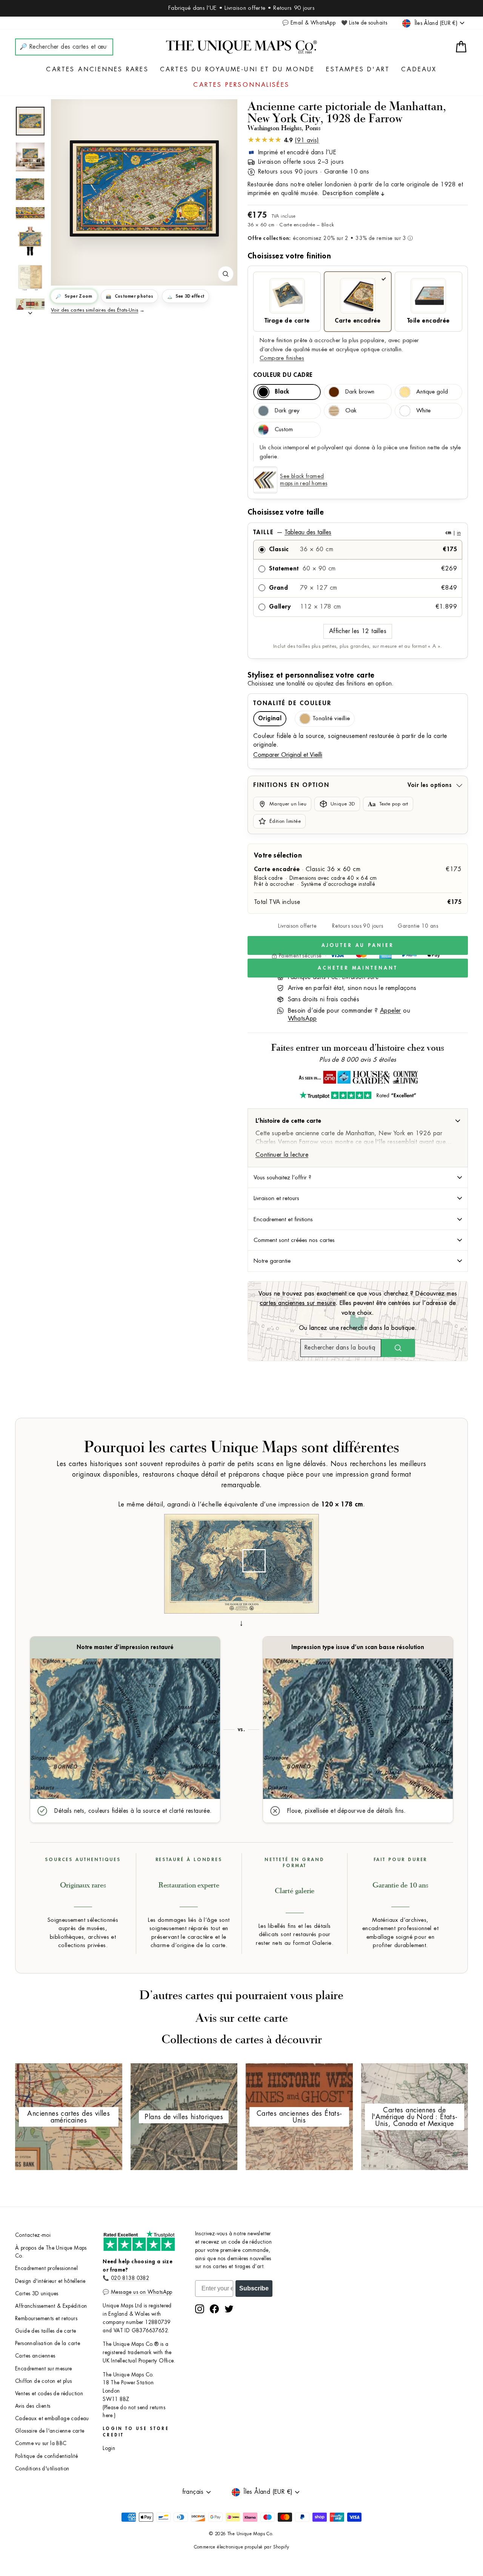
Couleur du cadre (283, 375)
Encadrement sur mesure (44, 2369)
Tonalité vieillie (331, 719)
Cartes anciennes (35, 2356)
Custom (284, 430)
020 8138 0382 (130, 2278)
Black (282, 392)
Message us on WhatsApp (142, 2292)
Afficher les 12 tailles (358, 631)
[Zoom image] (226, 274)
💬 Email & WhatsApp (309, 23)
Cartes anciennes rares (97, 69)
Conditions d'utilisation (42, 2469)
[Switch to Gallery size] (144, 188)
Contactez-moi (33, 2235)
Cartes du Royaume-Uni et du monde (238, 69)
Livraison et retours (276, 1198)
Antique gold (432, 392)
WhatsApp (302, 1019)
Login (109, 2448)
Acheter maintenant (358, 968)
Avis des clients (33, 2406)
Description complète (351, 193)
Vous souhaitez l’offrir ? (282, 1177)
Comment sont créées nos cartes (294, 1240)
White (423, 411)
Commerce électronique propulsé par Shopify (242, 2547)
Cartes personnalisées (241, 85)
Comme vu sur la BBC (41, 2443)
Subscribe (254, 2288)
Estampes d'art (358, 69)
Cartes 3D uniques (37, 2294)
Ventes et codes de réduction (49, 2394)
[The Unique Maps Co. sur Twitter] (229, 2309)
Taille (357, 532)
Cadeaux (419, 69)
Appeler (391, 1011)
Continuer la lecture (282, 1155)
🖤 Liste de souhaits (364, 23)
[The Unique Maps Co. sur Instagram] (200, 2309)
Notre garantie (272, 1261)
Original (270, 719)
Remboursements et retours (46, 2319)
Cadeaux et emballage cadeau (52, 2418)
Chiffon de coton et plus (44, 2381)
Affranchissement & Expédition (51, 2306)
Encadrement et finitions (283, 1219)
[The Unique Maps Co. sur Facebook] (214, 2309)
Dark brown (360, 392)
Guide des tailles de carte (45, 2331)
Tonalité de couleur (292, 703)
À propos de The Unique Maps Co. (51, 2252)
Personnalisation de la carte (48, 2343)
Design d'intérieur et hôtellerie (50, 2281)
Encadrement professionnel (46, 2268)
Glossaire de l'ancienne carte (50, 2431)
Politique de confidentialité (46, 2456)
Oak (351, 411)
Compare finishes (282, 358)
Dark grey (287, 411)
